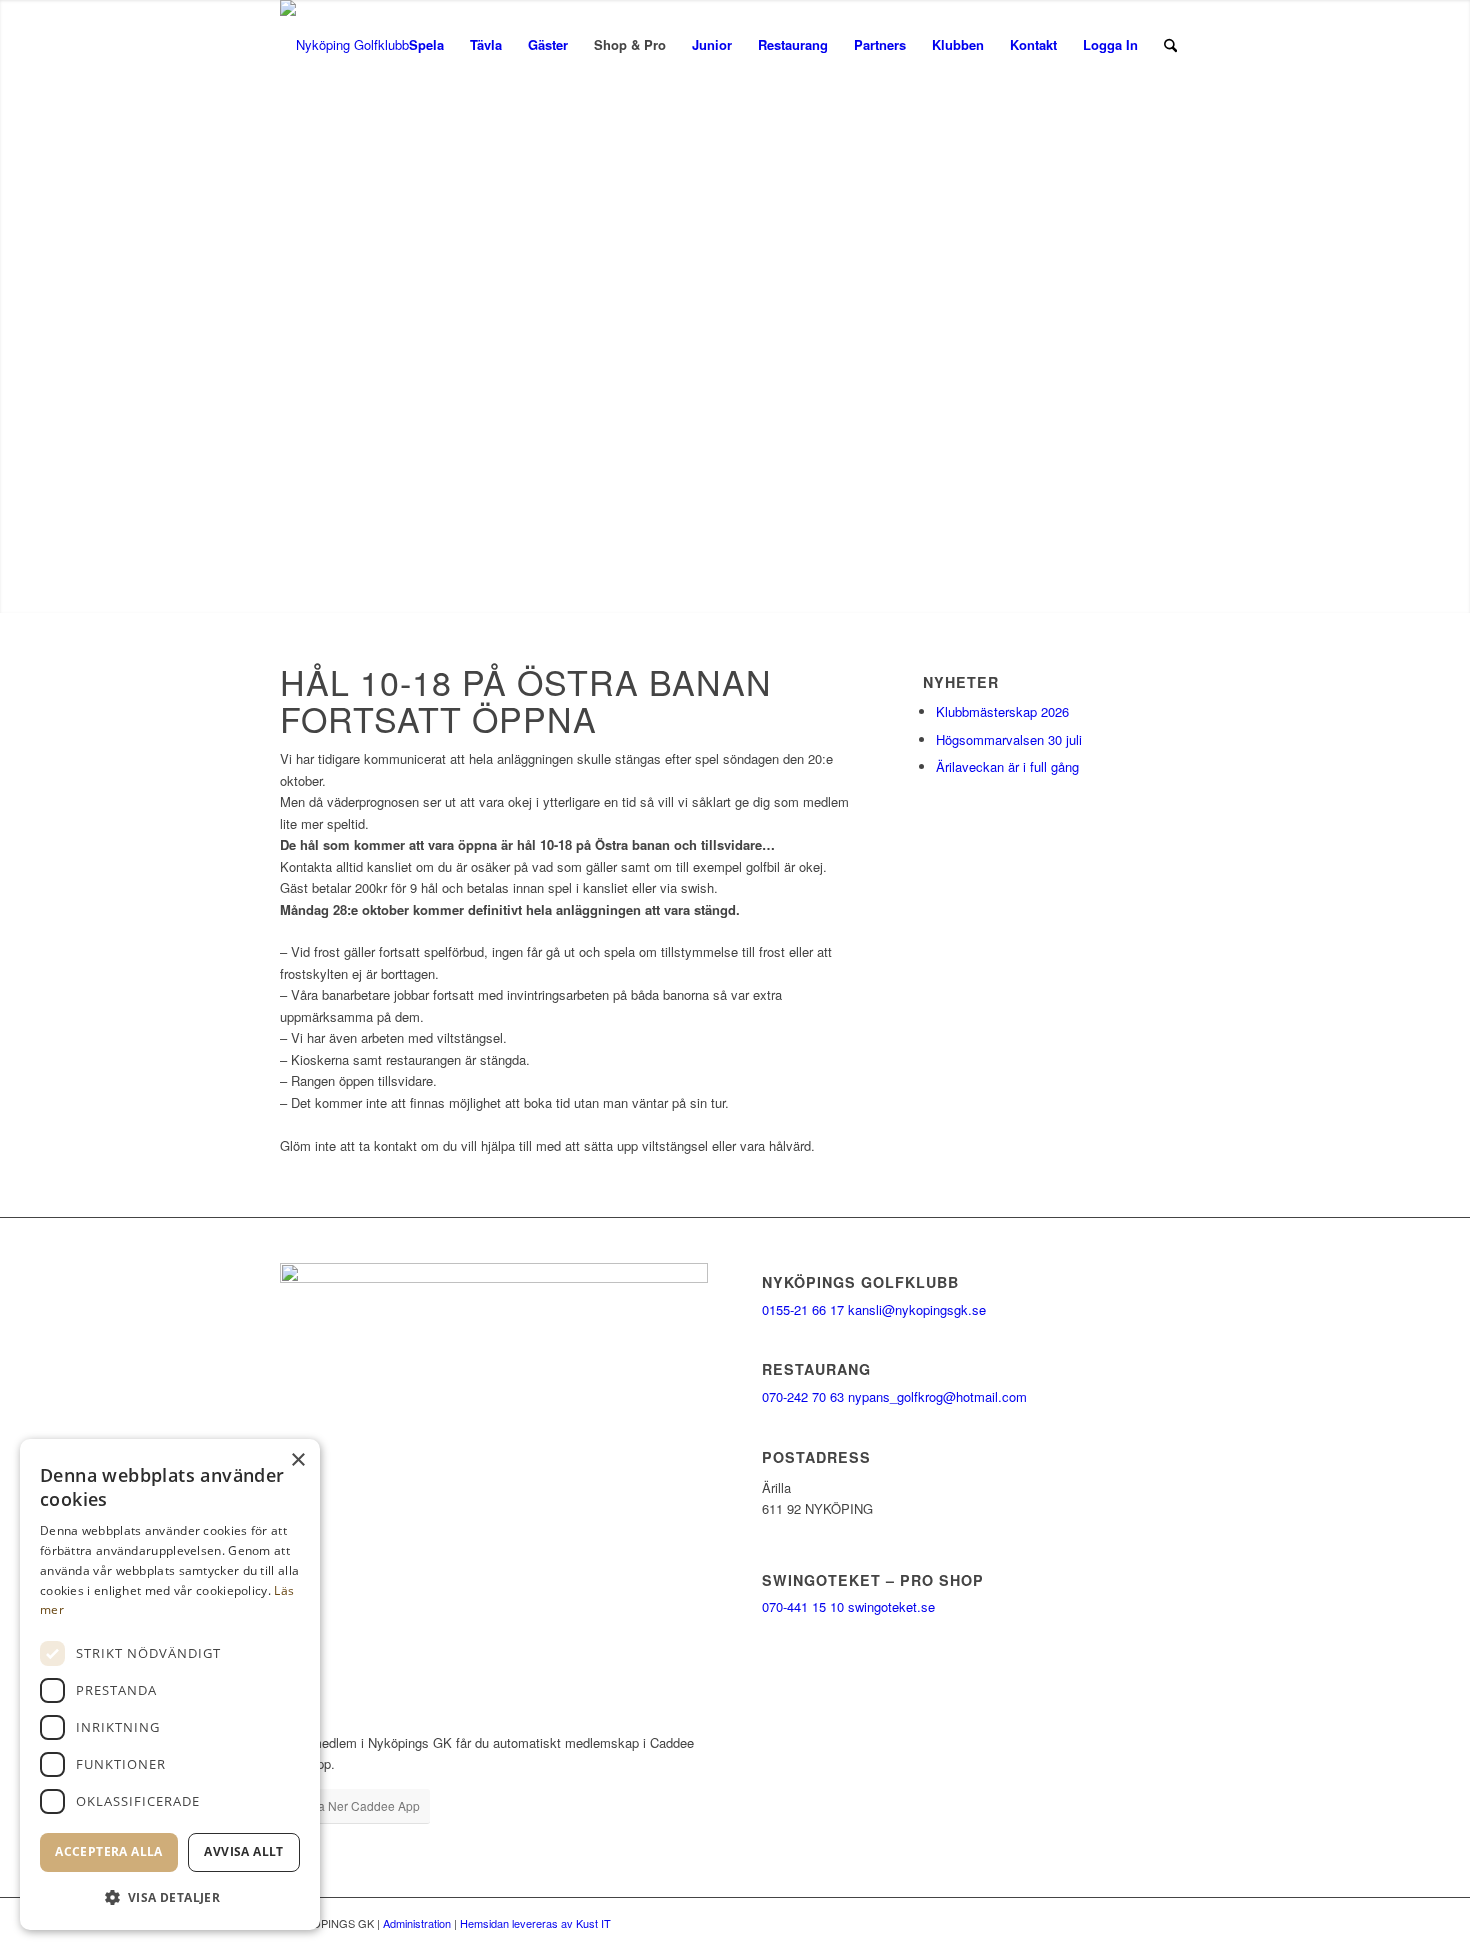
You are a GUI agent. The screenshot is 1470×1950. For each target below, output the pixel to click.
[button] (170, 1897)
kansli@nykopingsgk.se (917, 1309)
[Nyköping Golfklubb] (344, 45)
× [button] (297, 1460)
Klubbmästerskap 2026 (1002, 711)
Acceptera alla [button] (109, 1851)
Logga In (1110, 44)
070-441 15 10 (803, 1606)
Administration (417, 1923)
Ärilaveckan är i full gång (1007, 766)
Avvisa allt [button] (243, 1851)
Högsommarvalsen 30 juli (1009, 739)
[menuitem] (426, 45)
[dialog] (170, 1684)
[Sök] (1170, 45)
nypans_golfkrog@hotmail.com (937, 1396)
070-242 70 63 (803, 1396)
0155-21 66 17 (803, 1309)
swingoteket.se (891, 1606)
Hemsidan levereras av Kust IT (535, 1923)
